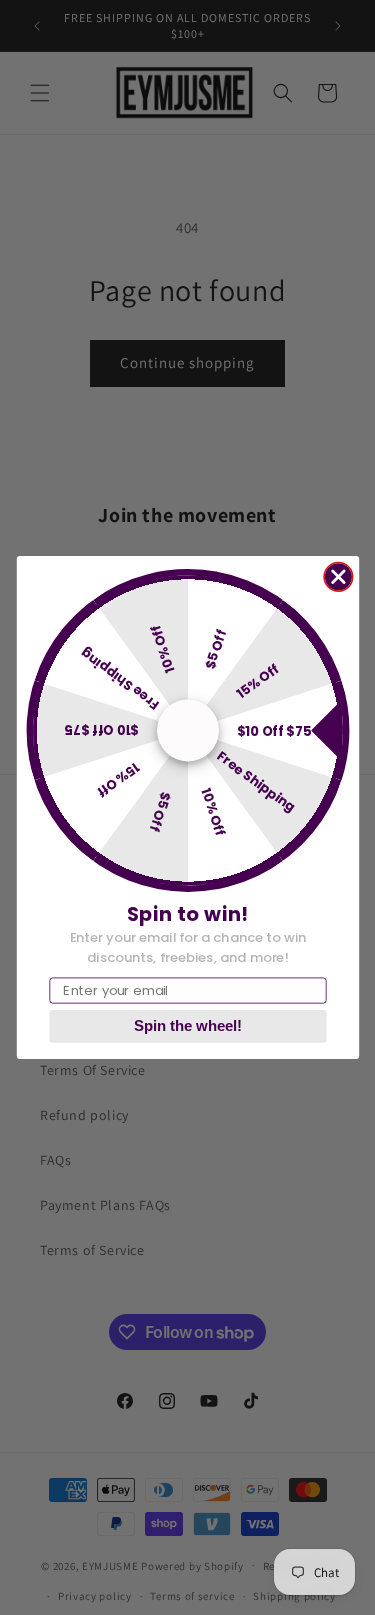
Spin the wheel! (188, 1026)
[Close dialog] (338, 576)
